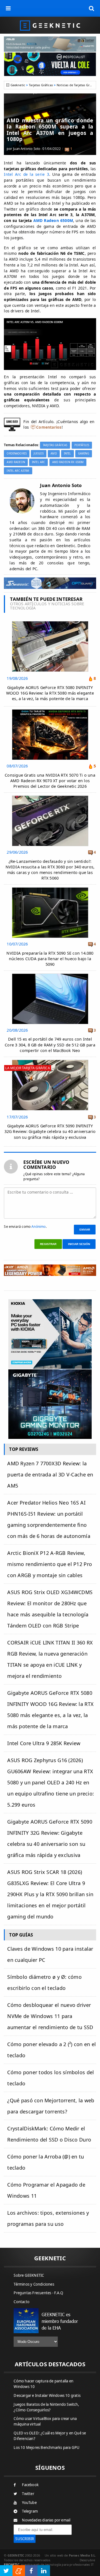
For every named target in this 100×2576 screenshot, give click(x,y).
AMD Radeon (16, 462)
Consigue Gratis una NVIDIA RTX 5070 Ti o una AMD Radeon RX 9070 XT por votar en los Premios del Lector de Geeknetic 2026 (50, 781)
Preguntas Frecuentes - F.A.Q (38, 2293)
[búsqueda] (92, 8)
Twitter (28, 2494)
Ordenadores (17, 454)
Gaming (84, 454)
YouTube (29, 2503)
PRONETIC (12, 2564)
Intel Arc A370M (18, 471)
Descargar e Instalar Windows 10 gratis (47, 2395)
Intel (67, 454)
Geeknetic (18, 85)
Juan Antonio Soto (27, 149)
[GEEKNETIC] (50, 25)
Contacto (22, 2302)
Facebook (30, 2485)
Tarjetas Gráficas (41, 85)
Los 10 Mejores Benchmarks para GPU (47, 2447)
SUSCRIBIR (25, 2539)
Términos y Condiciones (34, 2284)
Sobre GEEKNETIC (29, 2275)
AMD (54, 454)
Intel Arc (38, 462)
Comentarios (49, 427)
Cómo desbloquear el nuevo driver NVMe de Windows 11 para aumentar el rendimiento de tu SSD (50, 2016)
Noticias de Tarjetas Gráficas (77, 85)
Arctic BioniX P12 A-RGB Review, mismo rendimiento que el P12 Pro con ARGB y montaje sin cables (50, 1564)
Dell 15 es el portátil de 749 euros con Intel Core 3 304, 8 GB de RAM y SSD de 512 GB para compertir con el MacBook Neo (50, 1045)
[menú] (8, 8)
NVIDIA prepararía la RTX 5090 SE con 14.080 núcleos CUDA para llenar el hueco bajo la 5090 (50, 959)
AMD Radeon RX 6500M (68, 462)
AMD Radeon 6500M (53, 220)
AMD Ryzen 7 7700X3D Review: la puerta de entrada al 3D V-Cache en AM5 (50, 1475)
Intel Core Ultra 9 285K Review (44, 1743)
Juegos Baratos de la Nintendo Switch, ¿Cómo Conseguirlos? (46, 2407)
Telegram (30, 2511)
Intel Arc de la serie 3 (26, 174)
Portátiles (82, 445)
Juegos (39, 454)
